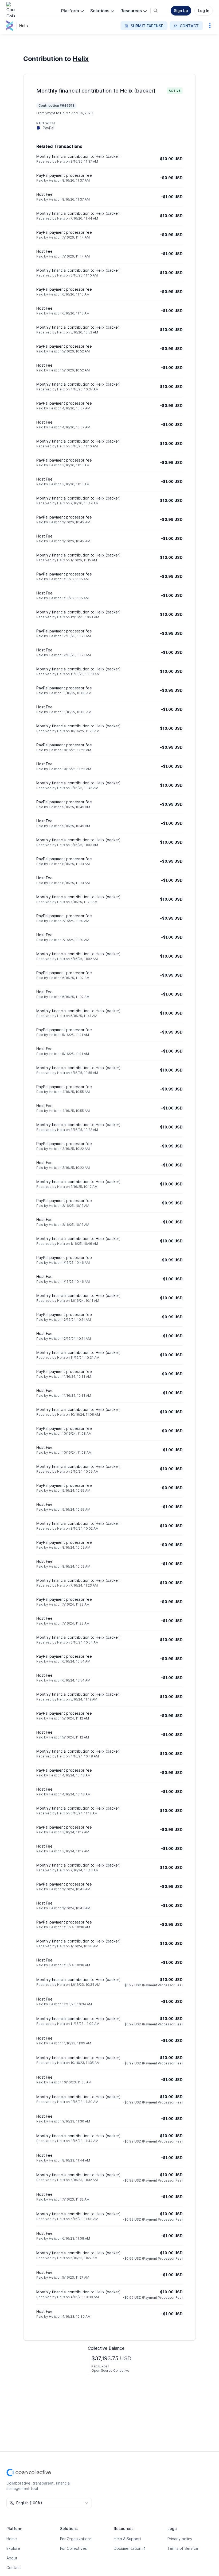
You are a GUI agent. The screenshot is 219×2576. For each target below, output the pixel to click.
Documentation (128, 2548)
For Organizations (76, 2539)
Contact (14, 2568)
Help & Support (128, 2539)
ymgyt (50, 113)
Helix (24, 26)
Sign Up (181, 11)
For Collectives (73, 2548)
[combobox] (49, 2503)
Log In (204, 11)
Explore (13, 2548)
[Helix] (11, 26)
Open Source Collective (110, 2370)
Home (12, 2539)
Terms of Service (183, 2548)
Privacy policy (180, 2539)
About (12, 2558)
